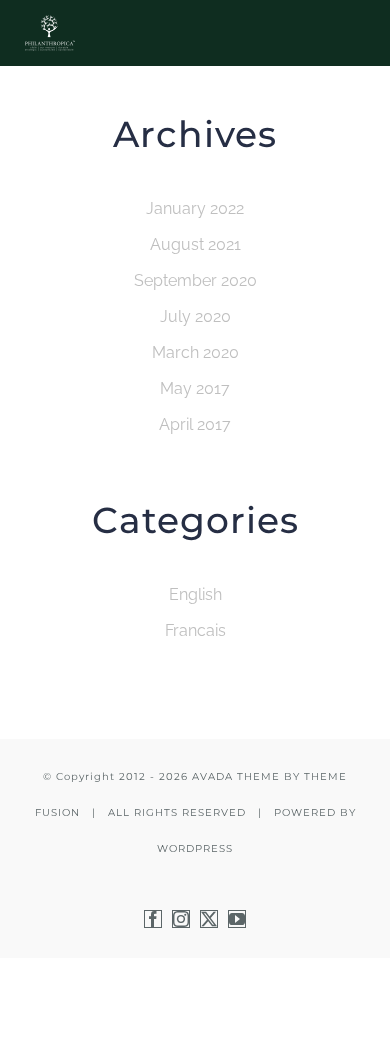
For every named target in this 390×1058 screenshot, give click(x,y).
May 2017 (195, 388)
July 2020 (195, 316)
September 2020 (195, 280)
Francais (195, 630)
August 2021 (195, 244)
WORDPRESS (195, 848)
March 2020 (195, 352)
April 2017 (195, 424)
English (195, 594)
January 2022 (195, 208)
